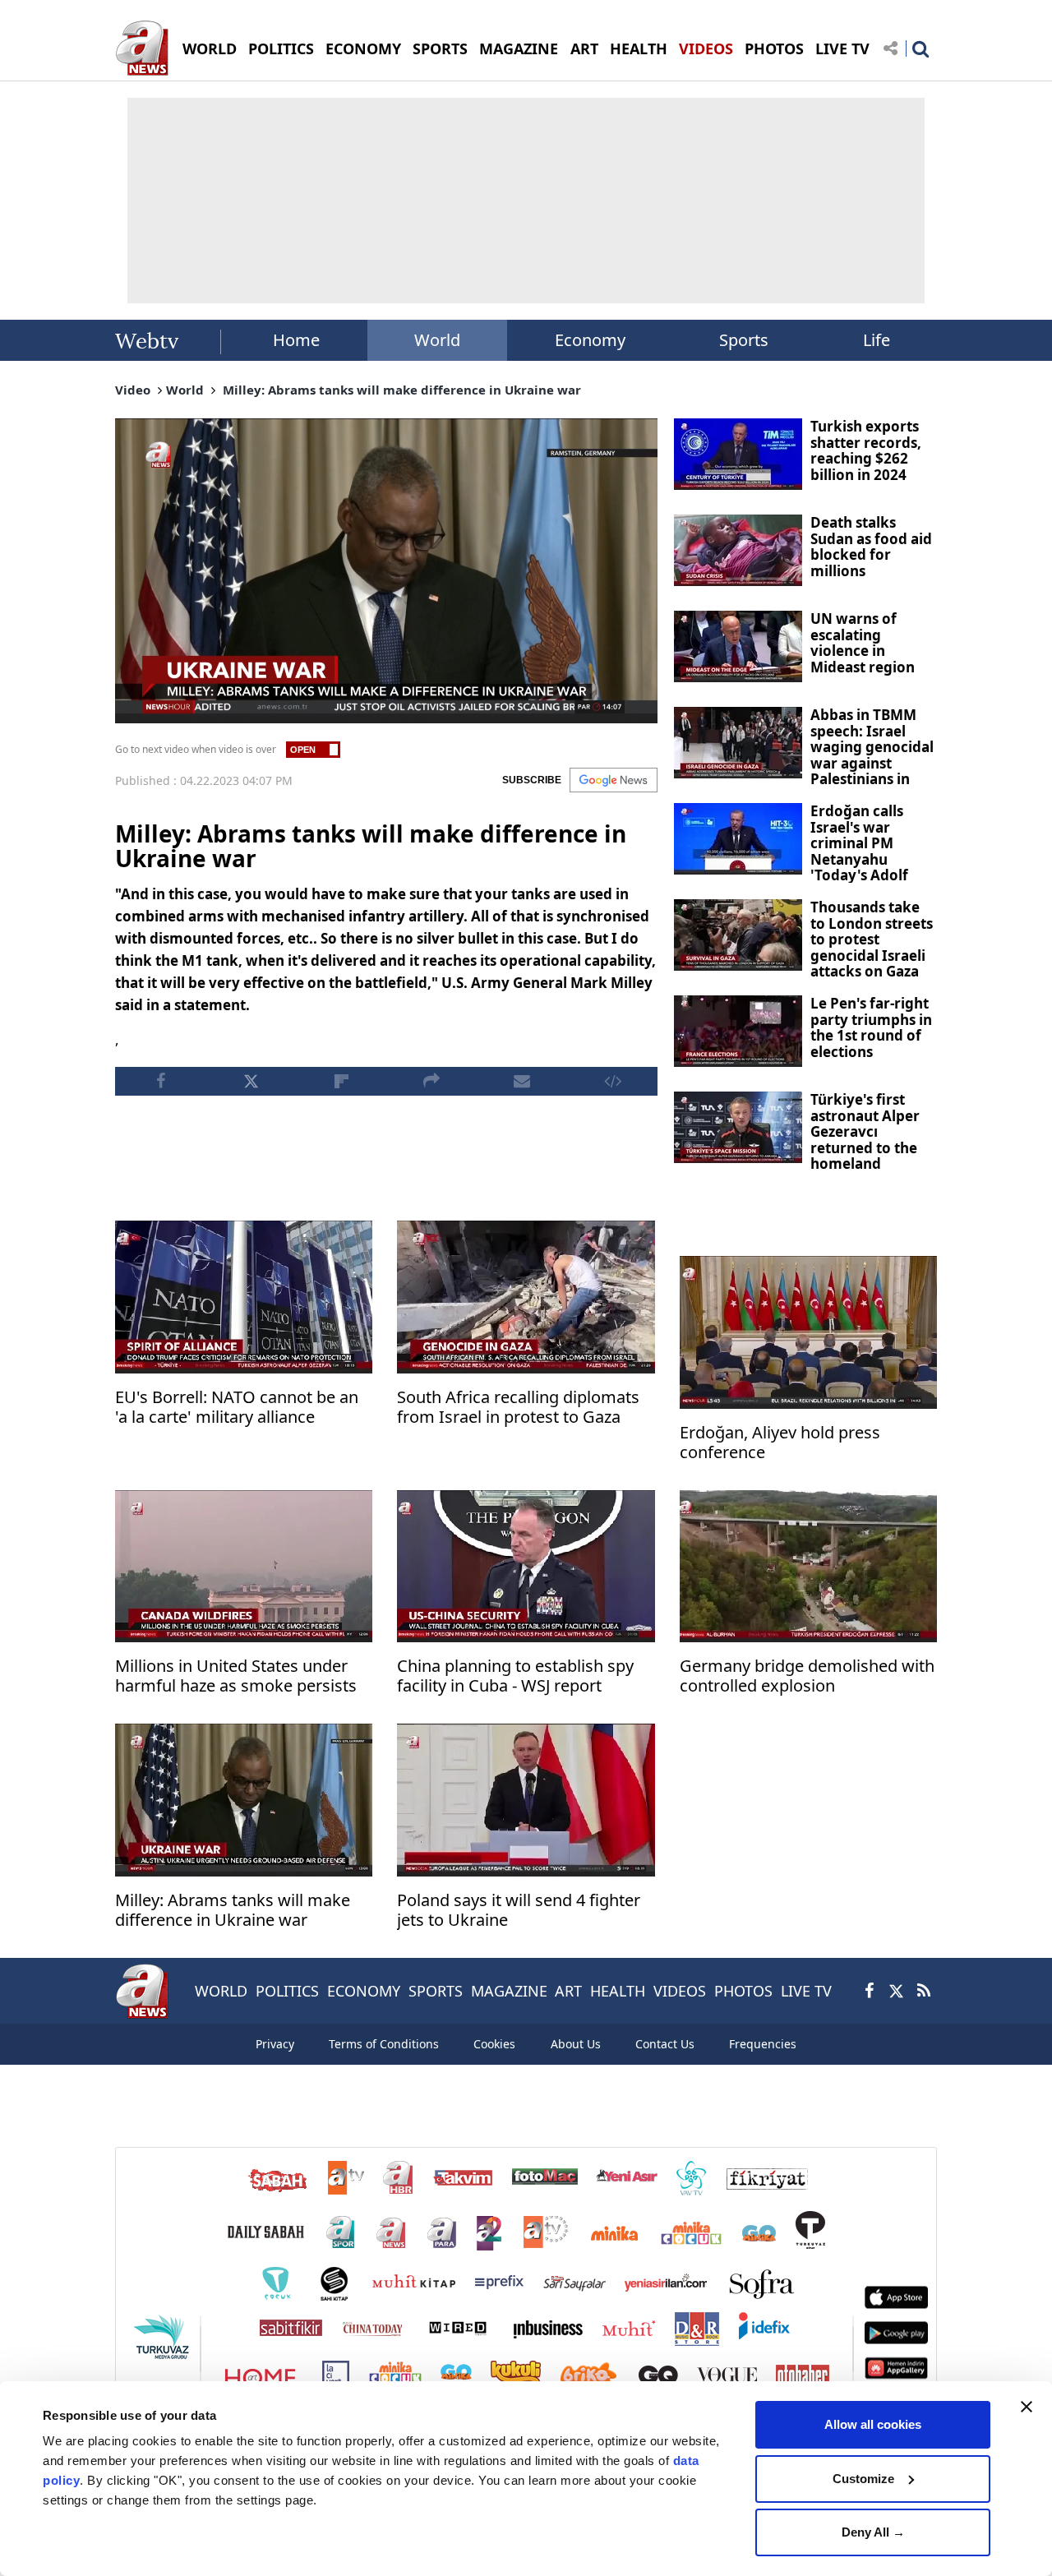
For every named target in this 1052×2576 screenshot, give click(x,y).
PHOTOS (774, 48)
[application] (386, 571)
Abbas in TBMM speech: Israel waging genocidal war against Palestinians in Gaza (872, 755)
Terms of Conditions (384, 2044)
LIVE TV (842, 48)
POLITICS (281, 48)
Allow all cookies (873, 2424)
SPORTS (440, 48)
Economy (590, 340)
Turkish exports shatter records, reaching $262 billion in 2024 (866, 450)
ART (584, 48)
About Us (576, 2044)
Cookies (494, 2044)
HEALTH (639, 48)
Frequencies (763, 2044)
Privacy (275, 2044)
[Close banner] (1027, 2407)
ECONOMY (363, 48)
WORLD (210, 48)
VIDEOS (706, 48)
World (437, 340)
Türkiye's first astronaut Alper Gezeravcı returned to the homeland (865, 1131)
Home (296, 340)
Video (133, 390)
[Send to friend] (522, 1081)
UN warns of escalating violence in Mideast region (863, 643)
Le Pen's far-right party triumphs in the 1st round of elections (871, 1027)
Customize (863, 2479)
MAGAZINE (519, 48)
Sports (744, 340)
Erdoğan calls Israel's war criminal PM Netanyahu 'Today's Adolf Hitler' (859, 851)
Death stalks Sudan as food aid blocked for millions (871, 547)
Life (877, 340)
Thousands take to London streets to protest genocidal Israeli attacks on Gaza (872, 939)
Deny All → (873, 2532)
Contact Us (665, 2044)
